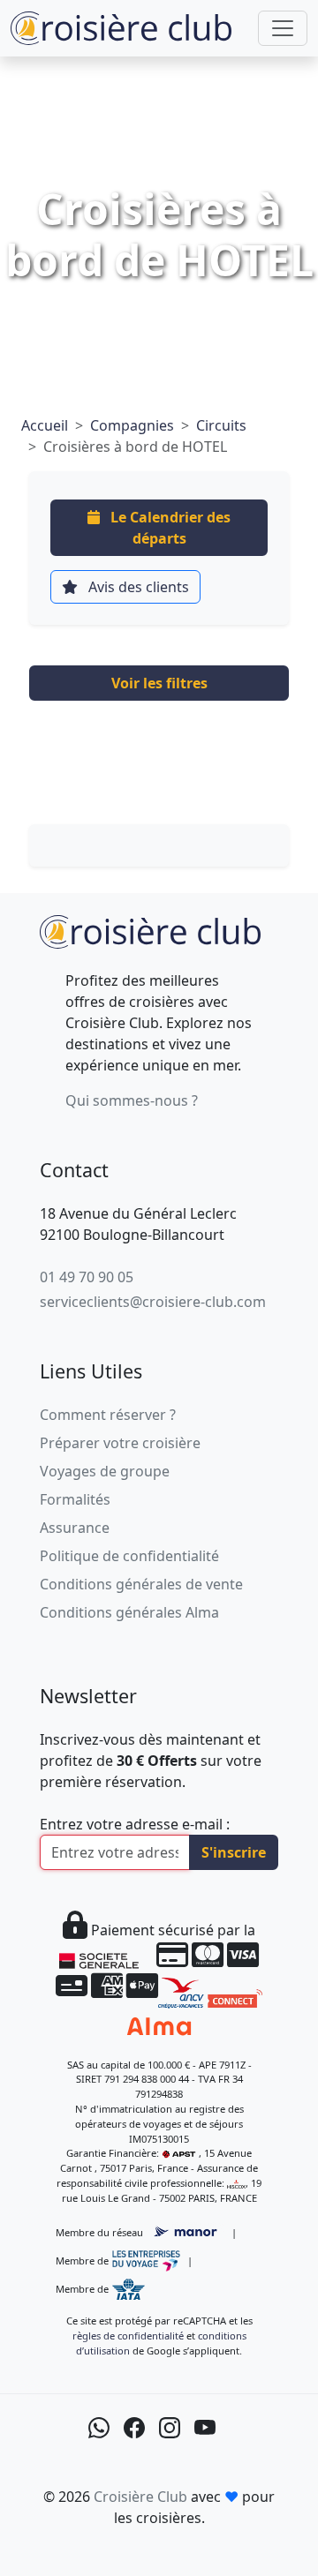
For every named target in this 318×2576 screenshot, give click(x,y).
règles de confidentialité (128, 2336)
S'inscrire (234, 1852)
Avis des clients (137, 587)
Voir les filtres (159, 683)
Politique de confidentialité (129, 1556)
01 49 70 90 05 (87, 1277)
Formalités (75, 1499)
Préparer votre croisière (120, 1443)
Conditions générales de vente (141, 1584)
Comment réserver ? (108, 1415)
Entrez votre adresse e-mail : (135, 1824)
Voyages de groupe (105, 1471)
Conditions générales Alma (129, 1612)
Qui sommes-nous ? (132, 1100)
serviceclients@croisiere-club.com (153, 1302)
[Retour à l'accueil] (150, 930)
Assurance (75, 1528)
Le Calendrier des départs (169, 528)
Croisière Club (140, 2497)
